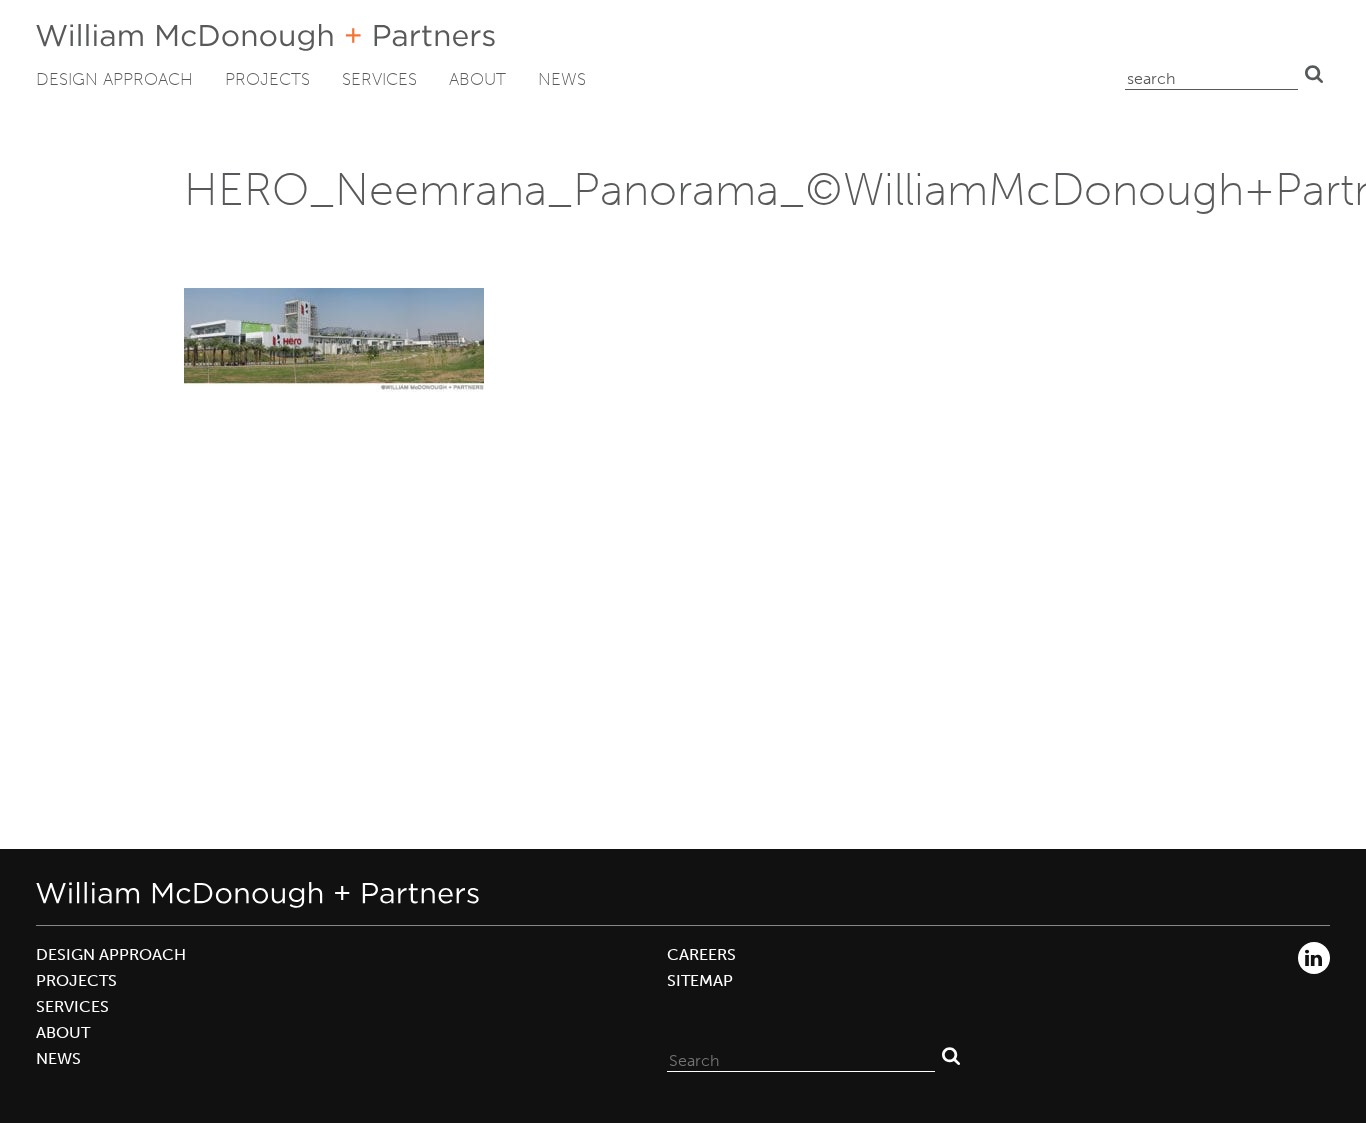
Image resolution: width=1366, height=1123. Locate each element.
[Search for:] (801, 1056)
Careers (701, 954)
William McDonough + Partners (265, 37)
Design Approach (114, 79)
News (562, 79)
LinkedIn (1314, 958)
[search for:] (1211, 74)
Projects (267, 79)
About (477, 79)
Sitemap (700, 980)
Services (379, 79)
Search (1314, 74)
